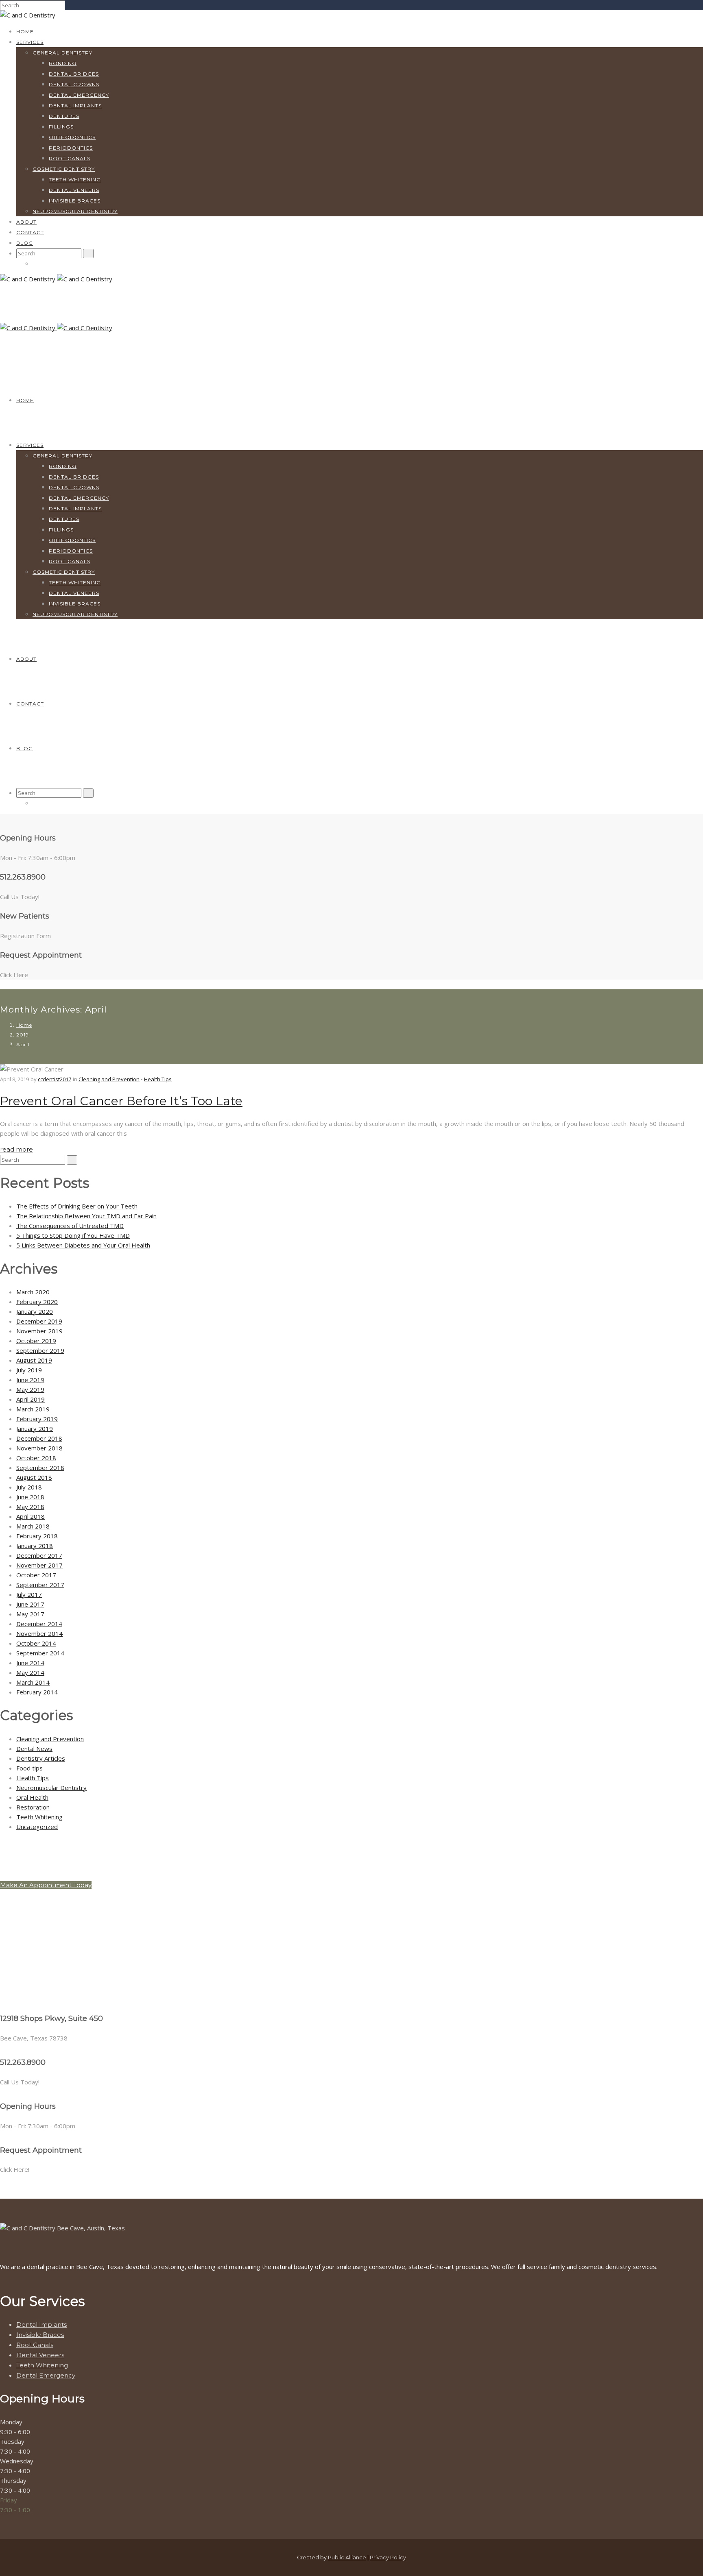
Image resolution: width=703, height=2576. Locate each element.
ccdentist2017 (55, 1079)
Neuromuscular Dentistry (75, 211)
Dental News (34, 1749)
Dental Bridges (74, 74)
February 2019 (37, 1419)
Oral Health (32, 1797)
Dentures (64, 116)
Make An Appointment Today (46, 1885)
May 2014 (30, 1672)
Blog (25, 243)
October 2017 (36, 1575)
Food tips (29, 1768)
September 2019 (40, 1350)
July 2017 (29, 1594)
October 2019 (36, 1341)
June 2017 (30, 1604)
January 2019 (35, 1428)
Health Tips (158, 1079)
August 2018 (34, 1477)
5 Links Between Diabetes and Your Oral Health (83, 1245)
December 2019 (39, 1321)
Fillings (61, 127)
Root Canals (70, 158)
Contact (30, 232)
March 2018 (33, 1526)
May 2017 (30, 1614)
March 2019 (33, 1409)
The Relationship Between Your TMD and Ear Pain (86, 1216)
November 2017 (39, 1565)
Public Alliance (347, 2557)
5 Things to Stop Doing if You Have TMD (73, 1235)
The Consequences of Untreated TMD (70, 1226)
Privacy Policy (388, 2557)
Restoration (33, 1807)
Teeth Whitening (75, 180)
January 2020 (35, 1311)
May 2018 (30, 1507)
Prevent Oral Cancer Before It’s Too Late (121, 1101)
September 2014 (40, 1653)
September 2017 (40, 1585)
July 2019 (29, 1370)
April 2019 (31, 1399)
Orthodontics (72, 137)
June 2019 (30, 1380)
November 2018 (39, 1448)
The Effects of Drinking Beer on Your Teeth (77, 1206)
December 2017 (39, 1555)
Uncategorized (37, 1827)
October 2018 (36, 1458)
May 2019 (30, 1389)
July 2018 (29, 1487)
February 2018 (37, 1536)
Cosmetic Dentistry (64, 169)
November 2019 (39, 1331)
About (26, 222)
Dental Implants (75, 106)
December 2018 (39, 1438)
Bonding (63, 63)
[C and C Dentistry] (28, 15)
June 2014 (30, 1663)
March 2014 (33, 1682)
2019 (23, 1035)
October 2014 (36, 1643)
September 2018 (40, 1468)
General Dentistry (62, 53)
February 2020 (37, 1302)
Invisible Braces (75, 201)
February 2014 (37, 1692)
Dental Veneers (74, 190)
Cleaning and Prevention (109, 1079)
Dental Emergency (79, 95)
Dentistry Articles (41, 1758)
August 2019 (34, 1360)
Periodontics (71, 148)
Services (30, 42)
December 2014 (39, 1624)
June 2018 (30, 1497)
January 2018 (35, 1546)
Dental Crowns (74, 84)
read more (16, 1149)
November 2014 (39, 1633)
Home (25, 32)
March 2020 (33, 1292)
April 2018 (31, 1516)
